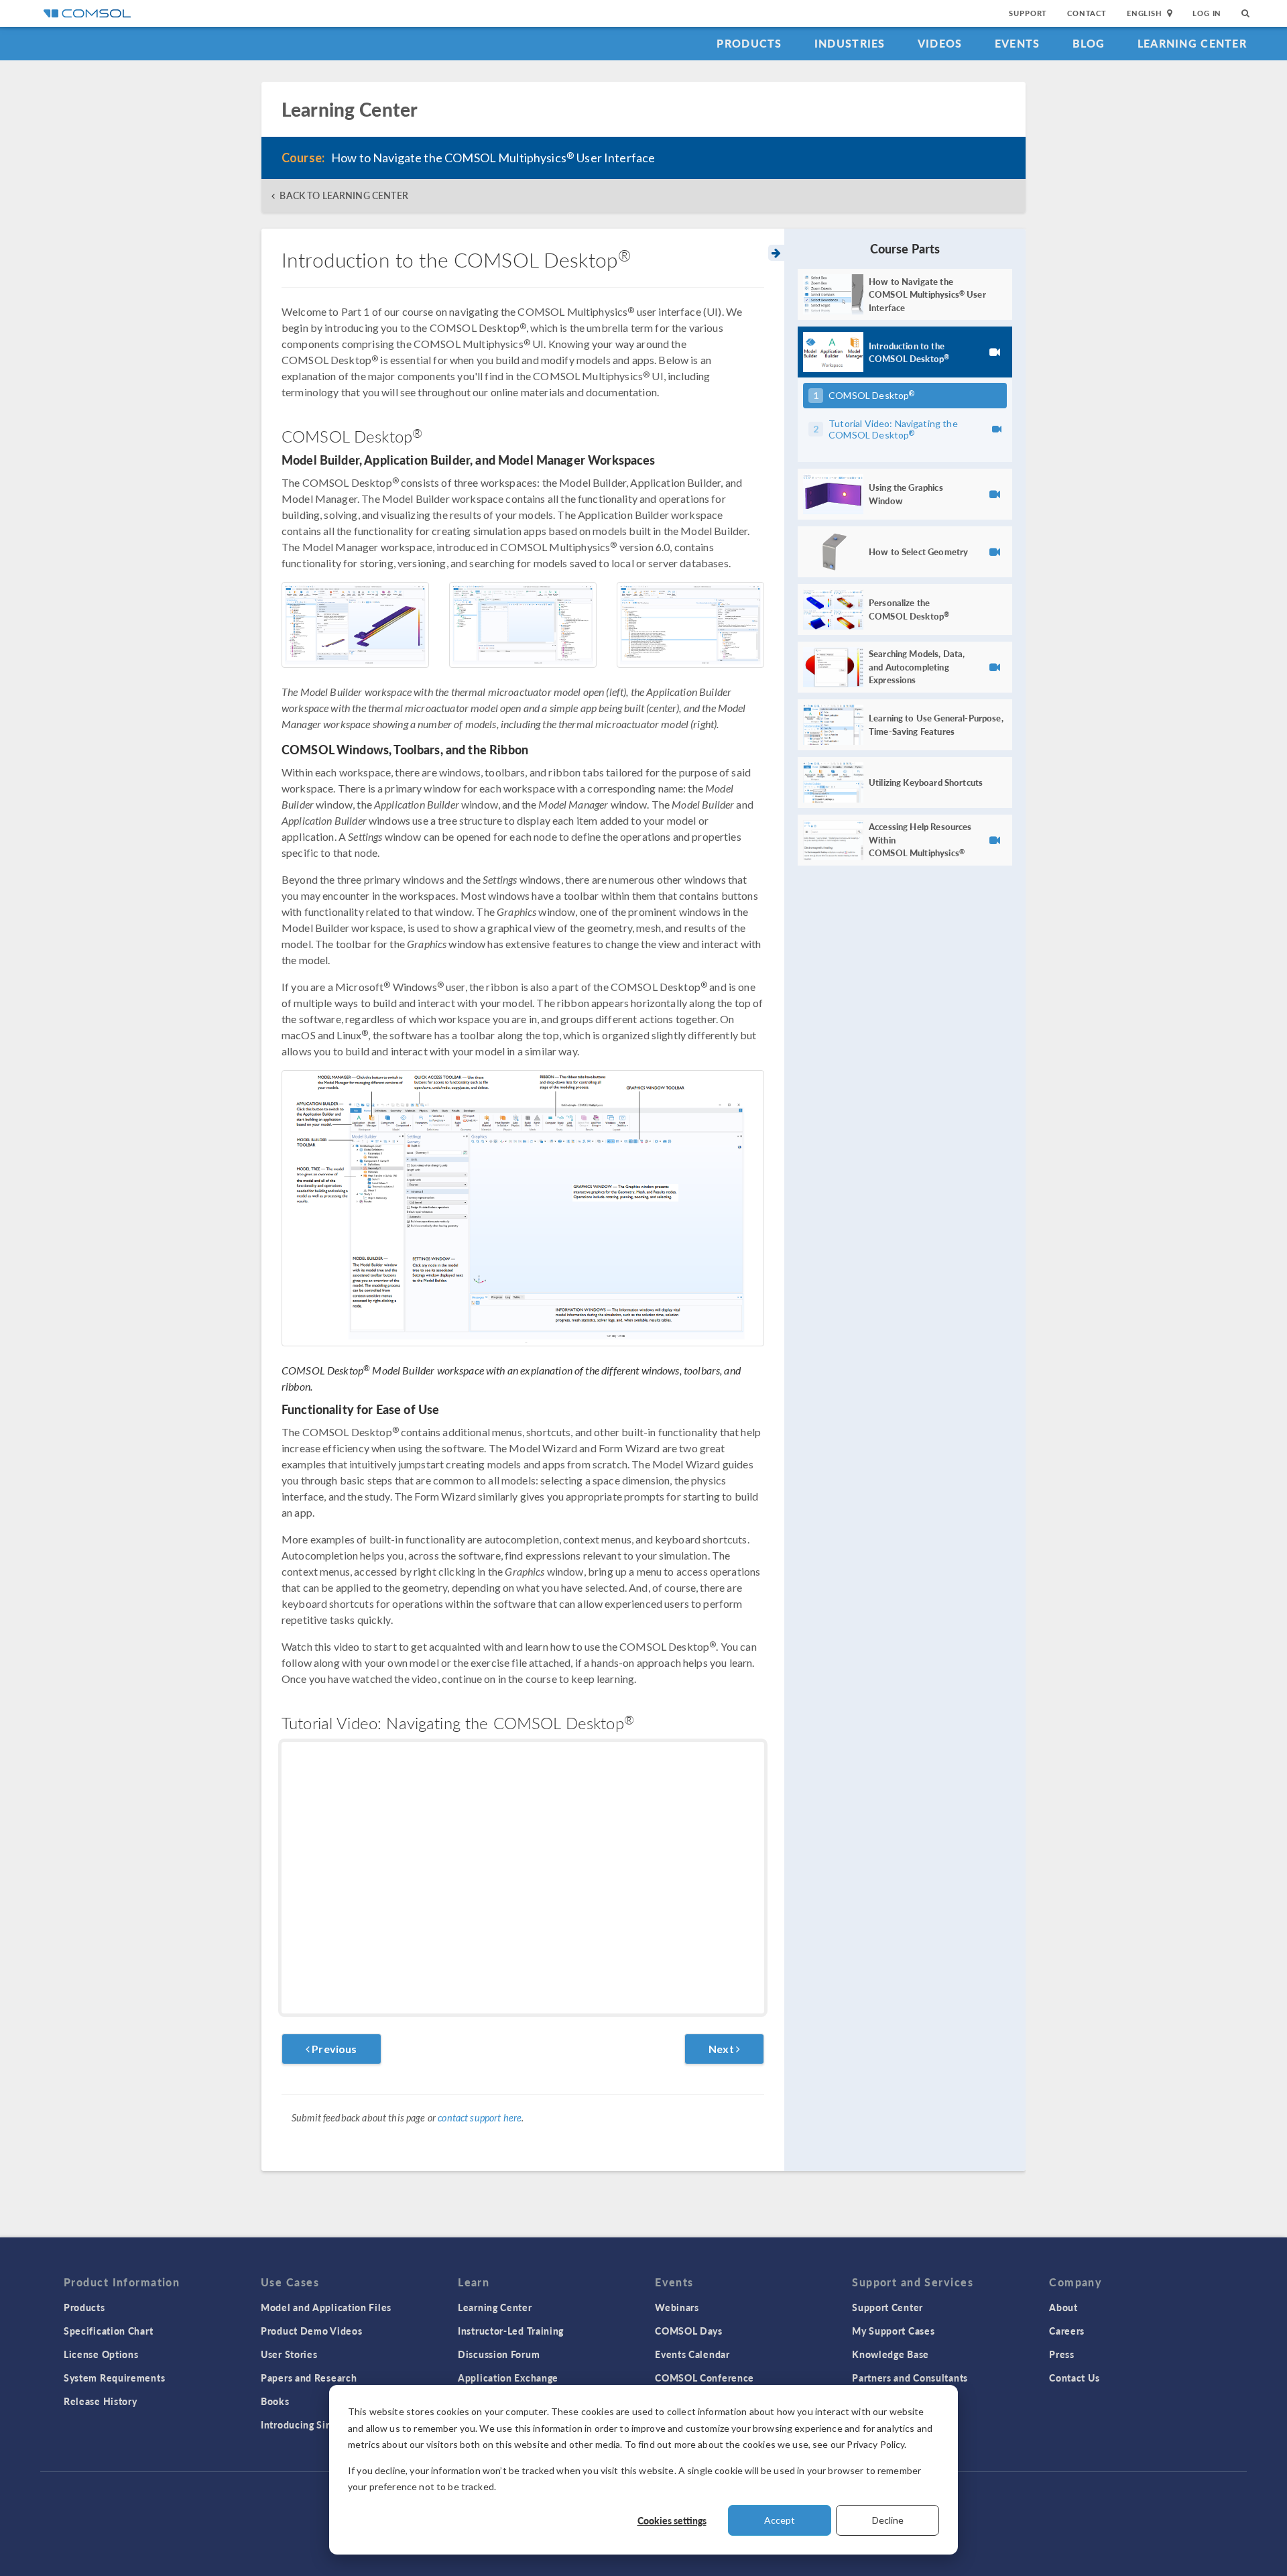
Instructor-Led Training (511, 2331)
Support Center (887, 2307)
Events (1018, 43)
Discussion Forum (499, 2354)
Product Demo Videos (311, 2331)
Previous (333, 2049)
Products (749, 43)
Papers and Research (309, 2378)
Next (722, 2049)
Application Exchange (508, 2378)
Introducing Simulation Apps (327, 2424)
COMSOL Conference (704, 2378)
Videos (940, 43)
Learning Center (1192, 43)
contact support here (480, 2118)
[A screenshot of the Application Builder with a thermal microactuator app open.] (523, 625)
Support (1028, 13)
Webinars (677, 2307)
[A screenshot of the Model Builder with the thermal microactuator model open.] (355, 625)
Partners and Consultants (910, 2378)
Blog (1089, 43)
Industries (850, 43)
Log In (1207, 13)
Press (1062, 2354)
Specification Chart (108, 2331)
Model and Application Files (326, 2307)
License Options (101, 2354)
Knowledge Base (891, 2354)
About (1063, 2307)
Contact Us (1074, 2378)
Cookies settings (672, 2520)
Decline (888, 2520)
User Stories (289, 2354)
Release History (101, 2401)
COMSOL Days (689, 2331)
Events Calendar (692, 2354)
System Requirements (114, 2378)
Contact (1087, 13)
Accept (780, 2520)
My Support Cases (893, 2331)
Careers (1067, 2331)
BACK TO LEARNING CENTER (344, 195)
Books (275, 2401)
